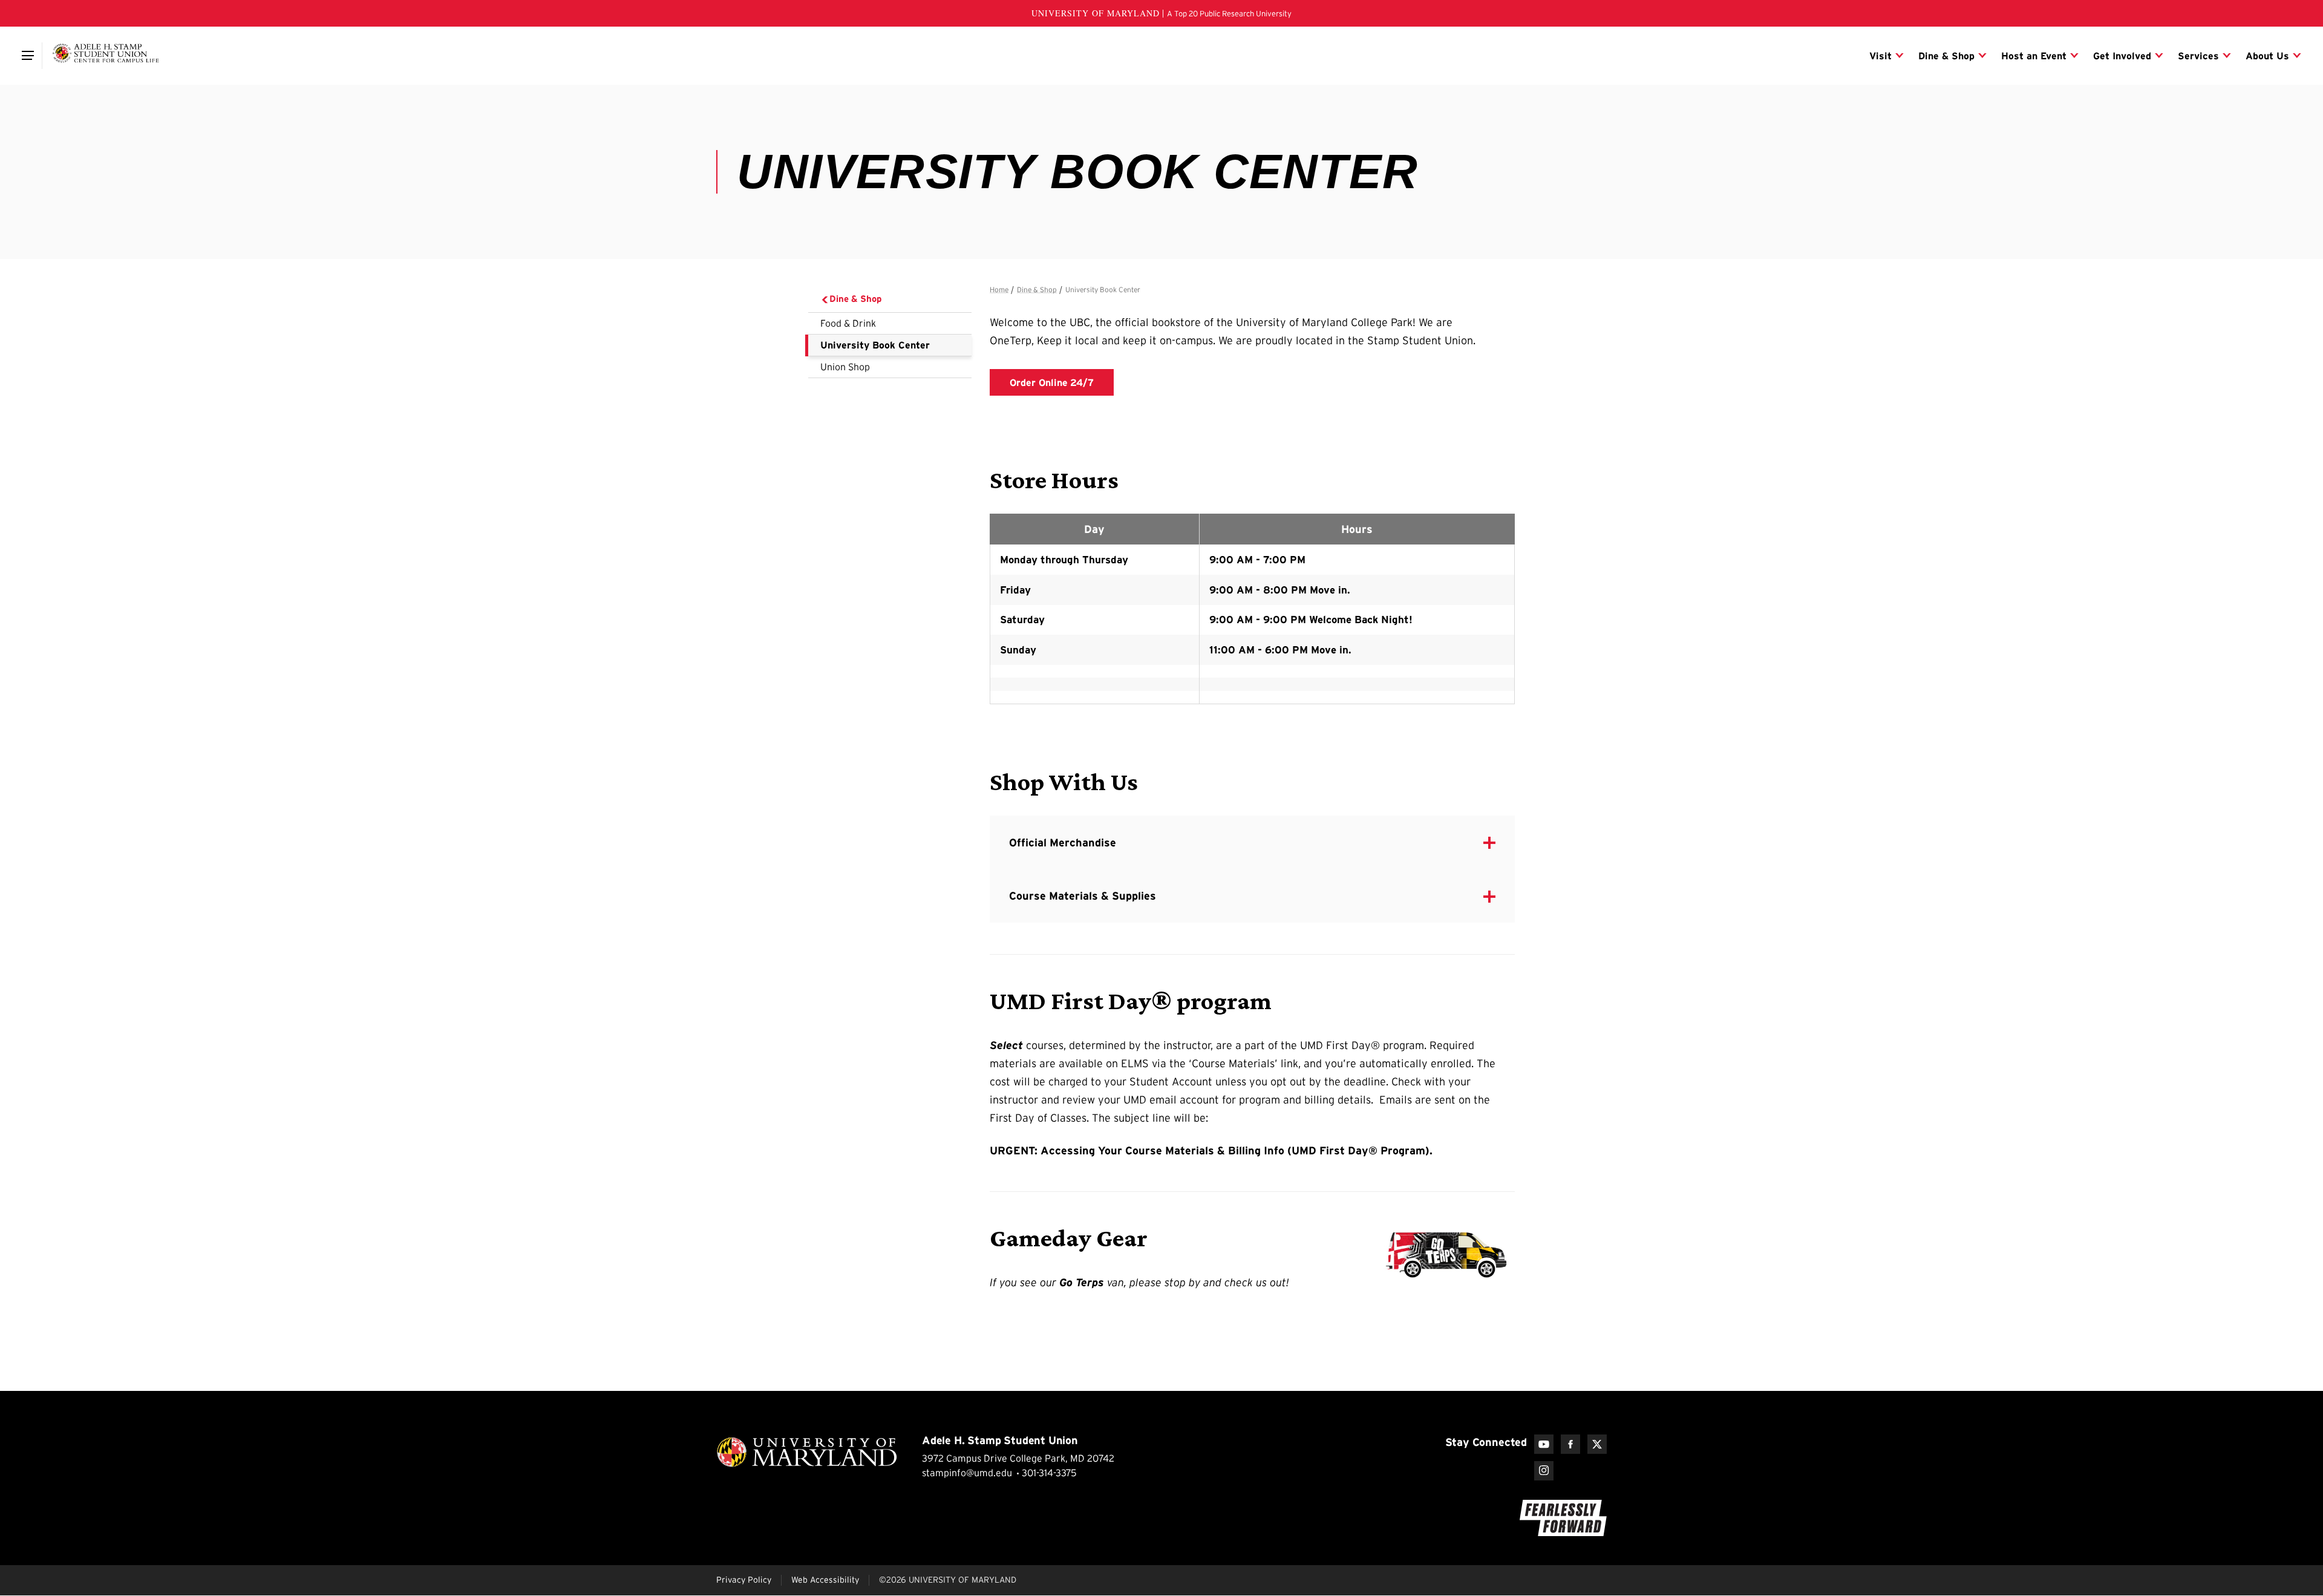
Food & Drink (848, 323)
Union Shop (845, 367)
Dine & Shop (855, 299)
